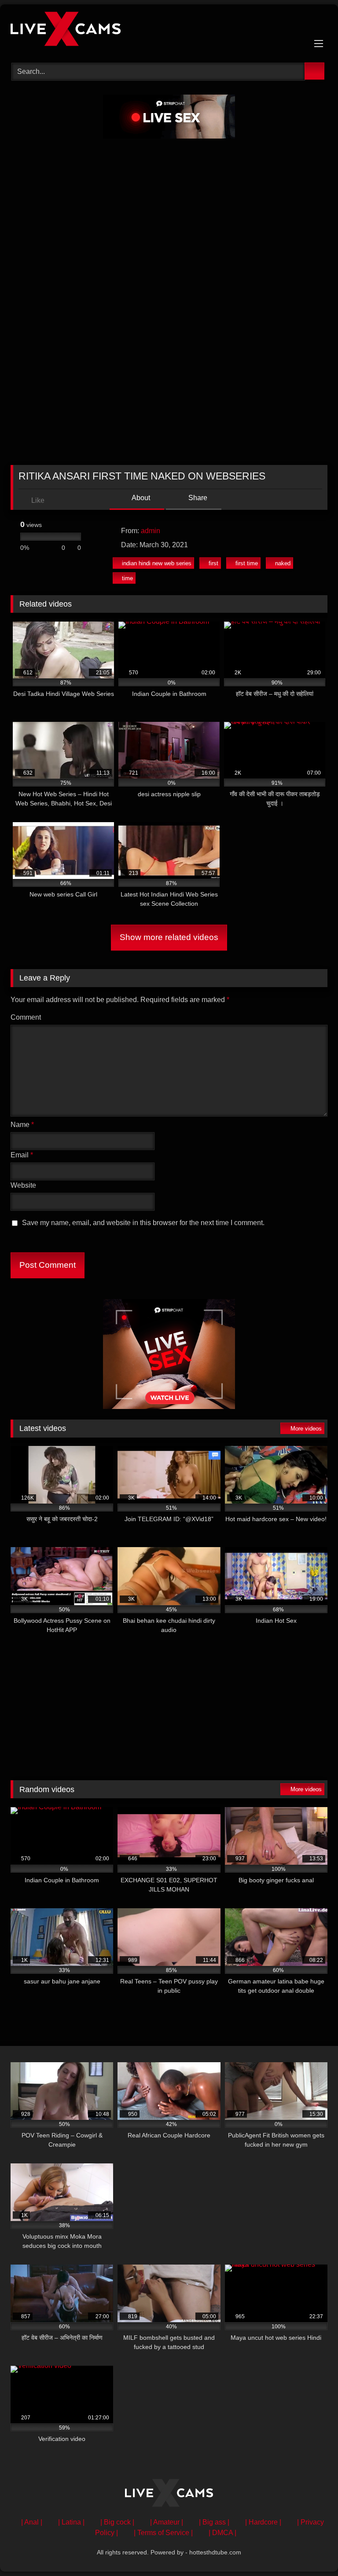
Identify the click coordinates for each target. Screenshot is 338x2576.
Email (22, 1155)
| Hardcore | (263, 2522)
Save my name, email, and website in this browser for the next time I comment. (143, 1223)
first (213, 563)
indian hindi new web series (157, 563)
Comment (26, 1017)
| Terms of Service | (163, 2533)
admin (151, 531)
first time (247, 563)
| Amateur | (167, 2522)
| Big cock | (117, 2522)
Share (197, 498)
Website (23, 1185)
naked (283, 563)
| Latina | (71, 2522)
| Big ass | (214, 2522)
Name (22, 1125)
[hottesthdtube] (169, 30)
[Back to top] (312, 2550)
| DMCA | (222, 2533)
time (127, 578)
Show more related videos (169, 937)
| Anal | (32, 2522)
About (140, 498)
